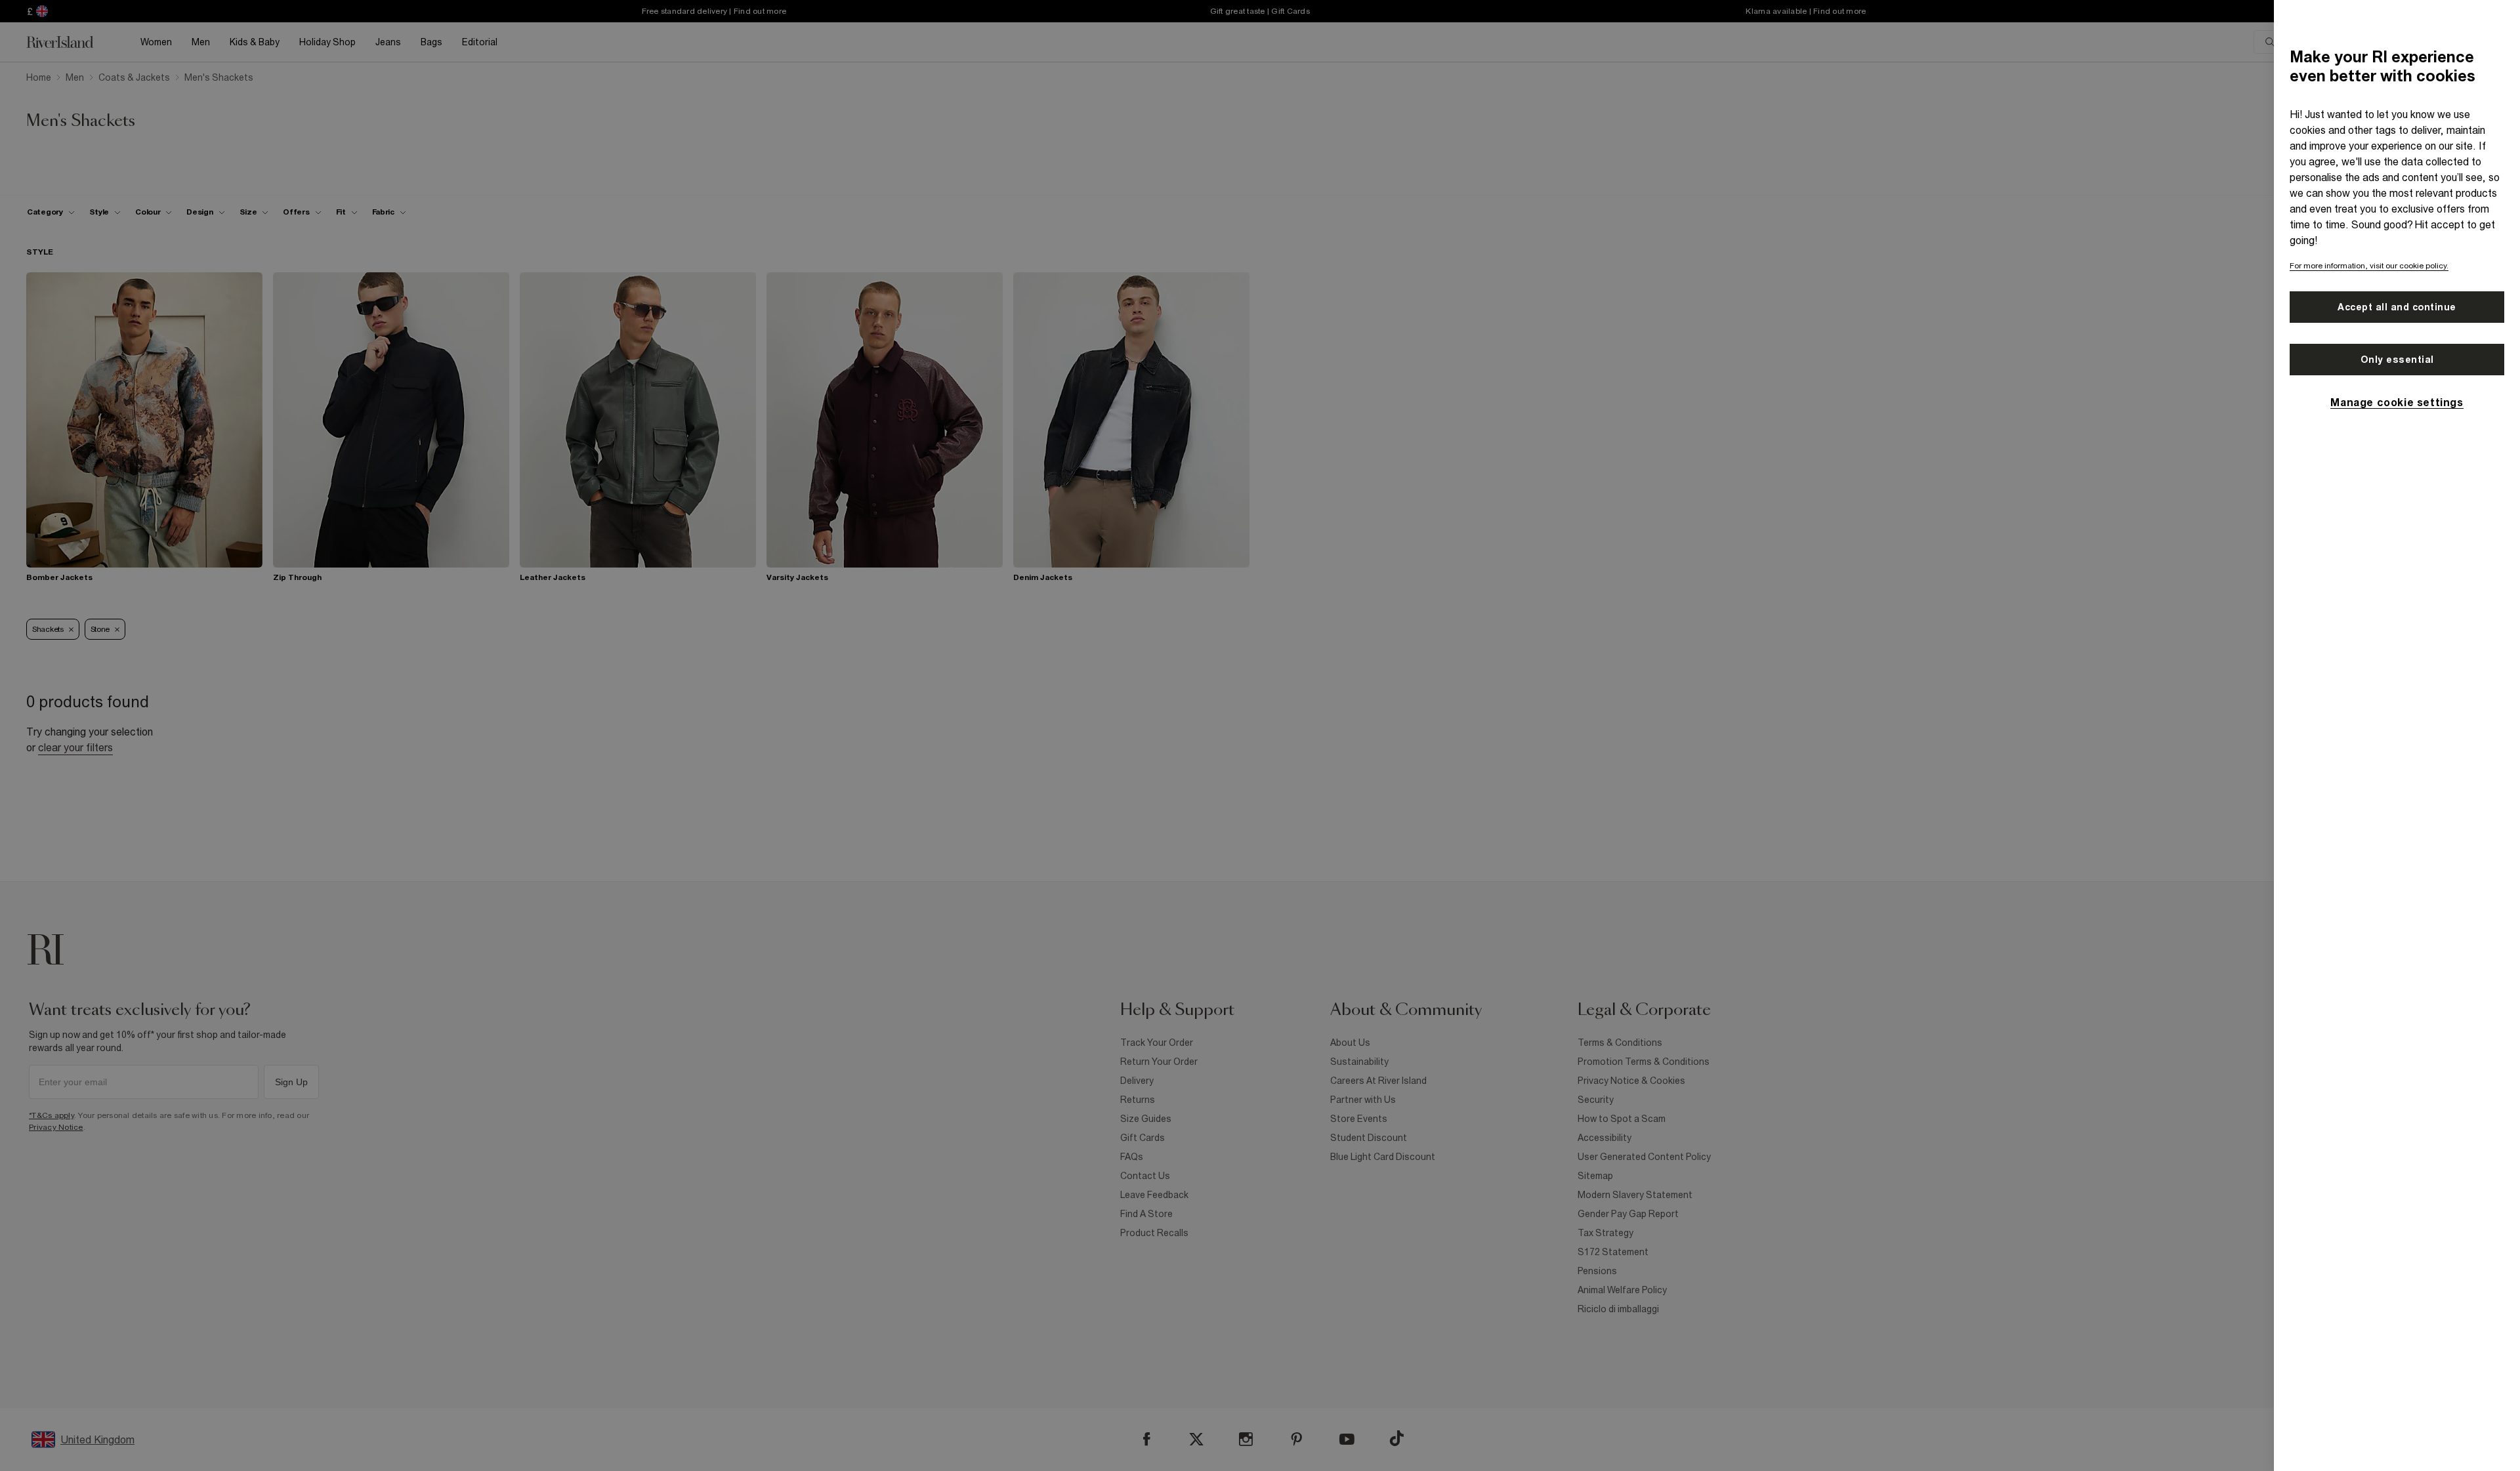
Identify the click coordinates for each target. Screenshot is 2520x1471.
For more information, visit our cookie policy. (2369, 266)
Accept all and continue (2397, 307)
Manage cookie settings (2397, 402)
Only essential (2397, 360)
